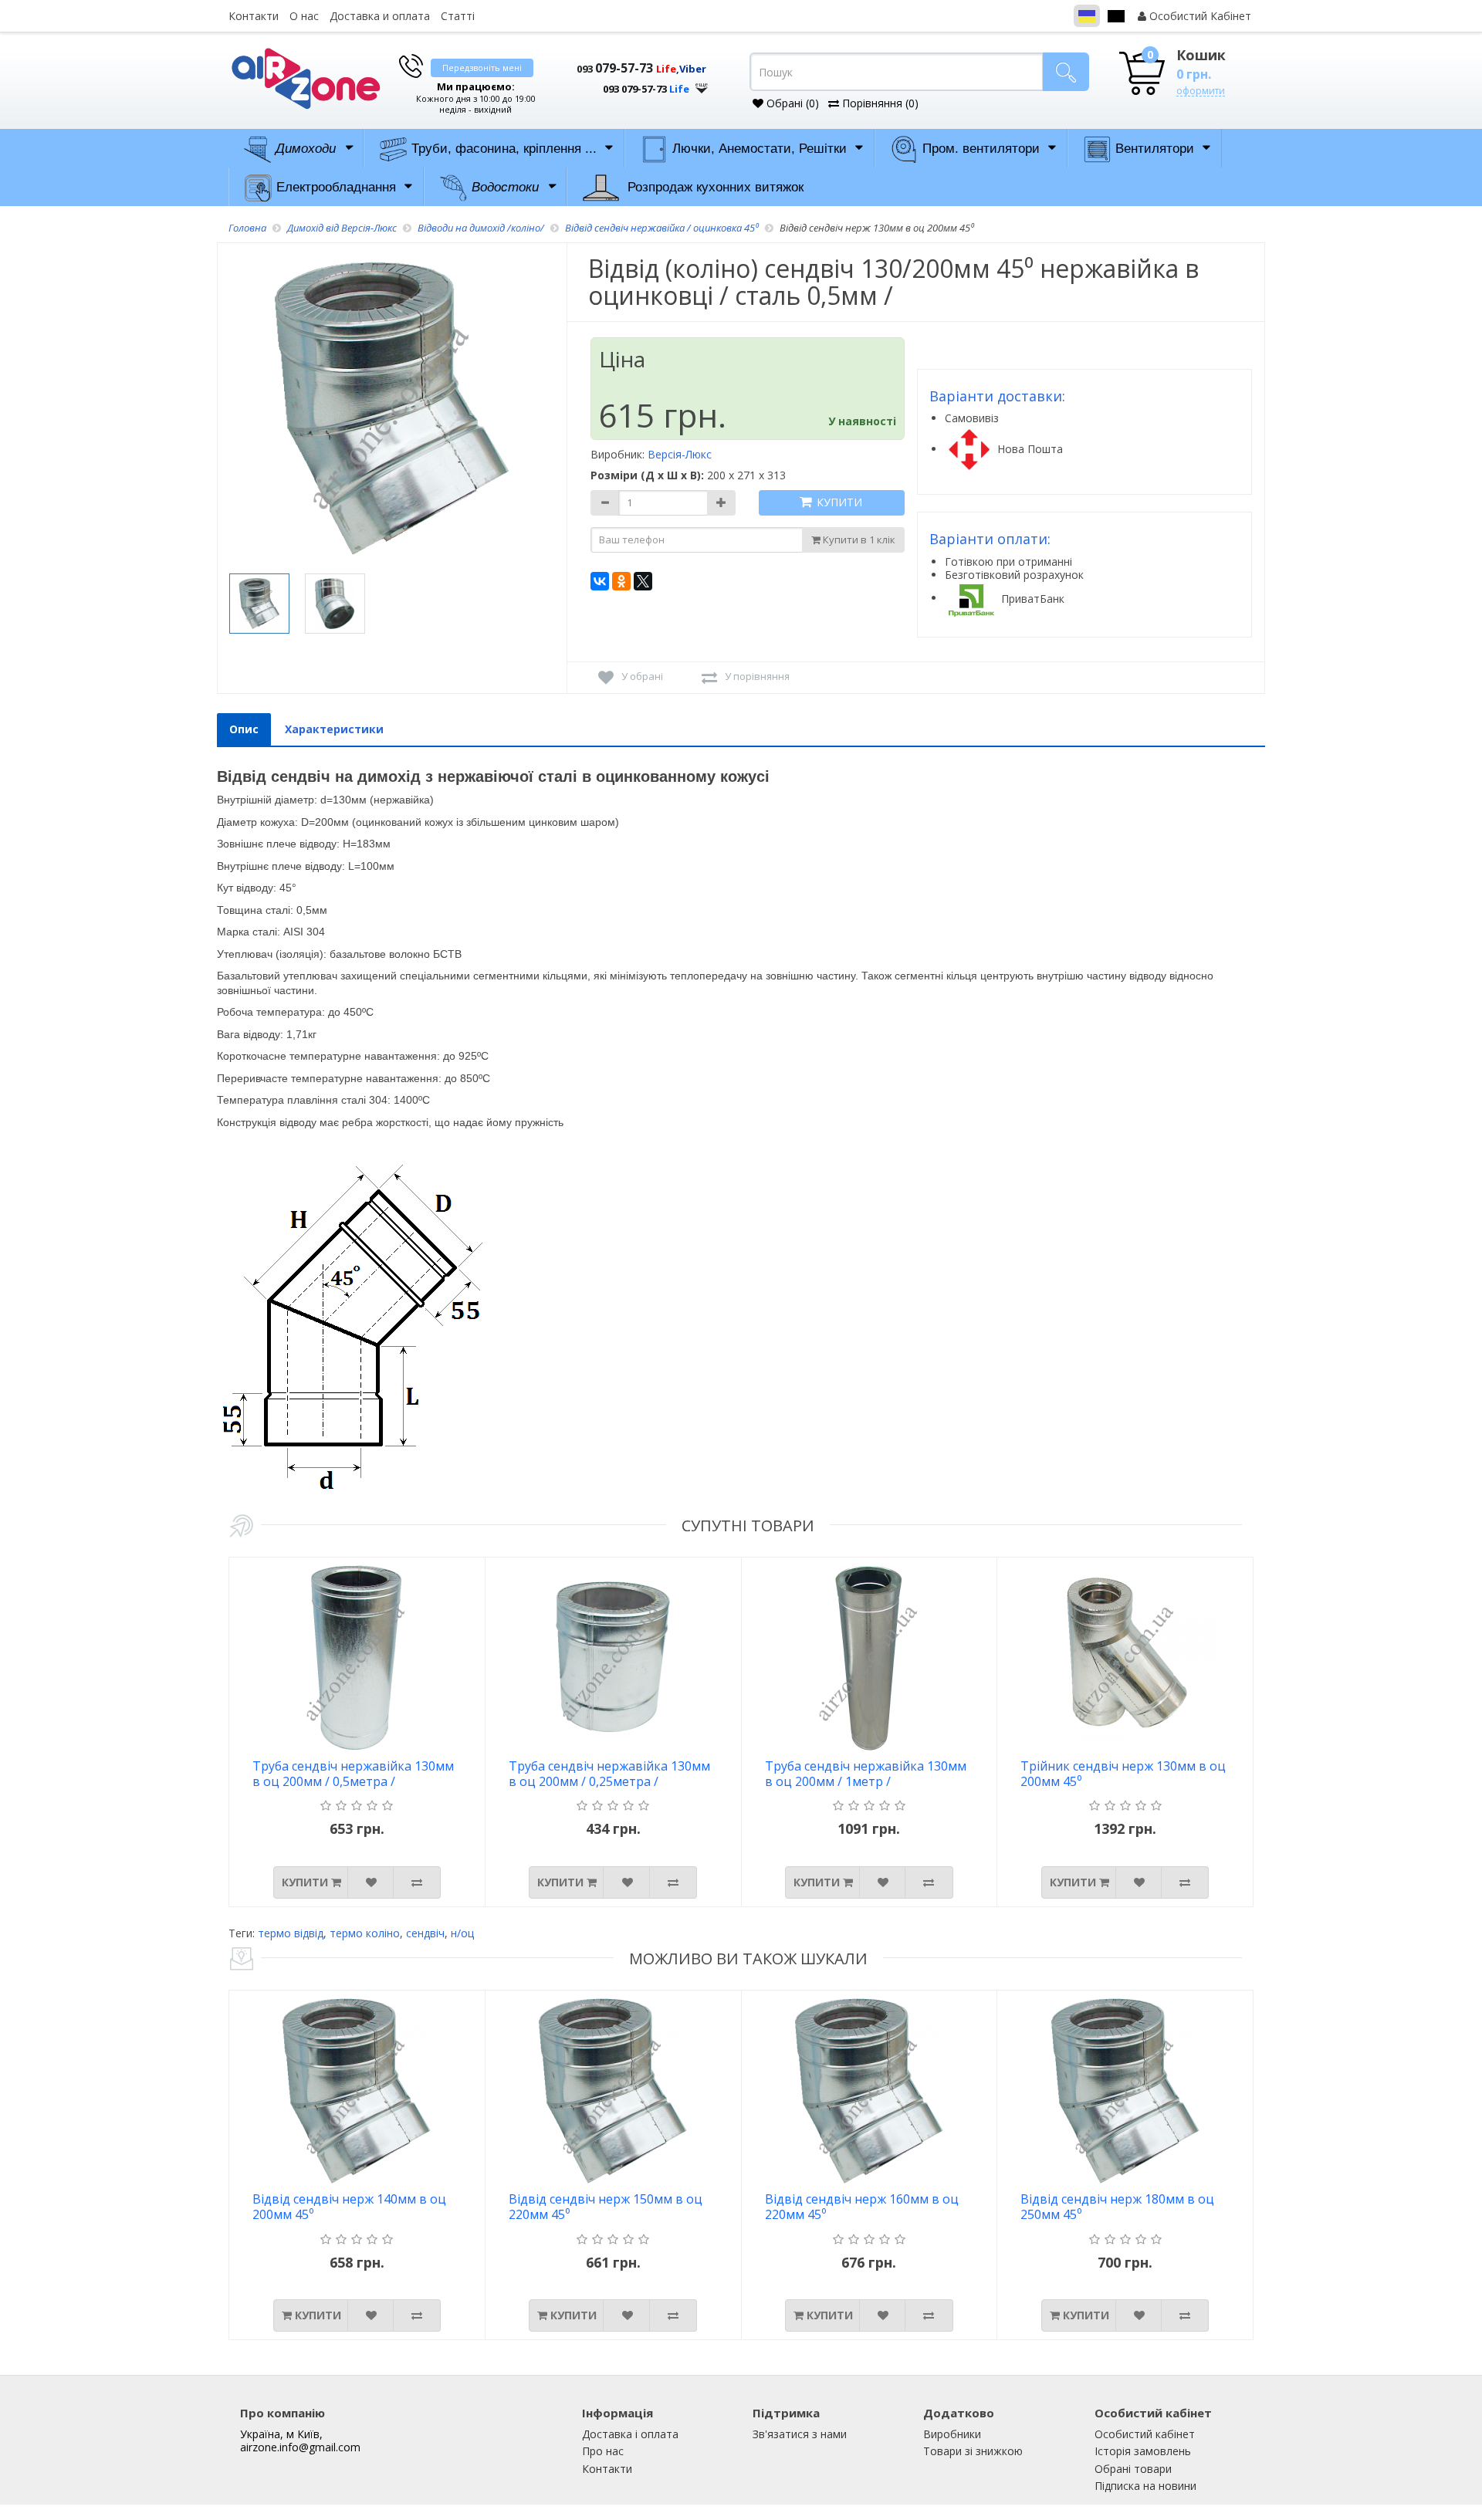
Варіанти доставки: (997, 396)
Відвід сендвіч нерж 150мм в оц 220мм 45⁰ (606, 2207)
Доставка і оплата (630, 2434)
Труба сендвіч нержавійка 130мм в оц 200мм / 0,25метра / (609, 1774)
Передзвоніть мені (482, 68)
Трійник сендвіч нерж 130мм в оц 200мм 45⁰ (1123, 1774)
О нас (304, 16)
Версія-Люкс (680, 454)
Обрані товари (1133, 2469)
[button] (633, 83)
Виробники (952, 2434)
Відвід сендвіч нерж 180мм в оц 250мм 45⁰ (1117, 2207)
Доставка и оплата (380, 16)
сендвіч (425, 1933)
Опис (244, 729)
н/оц (462, 1933)
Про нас (603, 2451)
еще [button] (702, 85)
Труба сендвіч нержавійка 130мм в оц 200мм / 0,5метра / (353, 1774)
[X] (643, 581)
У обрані (642, 676)
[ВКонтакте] (600, 581)
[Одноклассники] (621, 581)
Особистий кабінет (1145, 2434)
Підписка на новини (1145, 2486)
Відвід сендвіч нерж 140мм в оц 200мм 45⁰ (349, 2207)
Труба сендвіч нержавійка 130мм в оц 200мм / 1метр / (866, 1774)
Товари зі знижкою (973, 2451)
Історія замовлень (1143, 2451)
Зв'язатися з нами (800, 2434)
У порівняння (757, 676)
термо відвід (291, 1933)
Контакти (254, 16)
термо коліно (365, 1933)
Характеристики (334, 729)
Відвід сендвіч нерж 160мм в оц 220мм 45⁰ (862, 2207)
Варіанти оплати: (990, 539)
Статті (458, 16)
